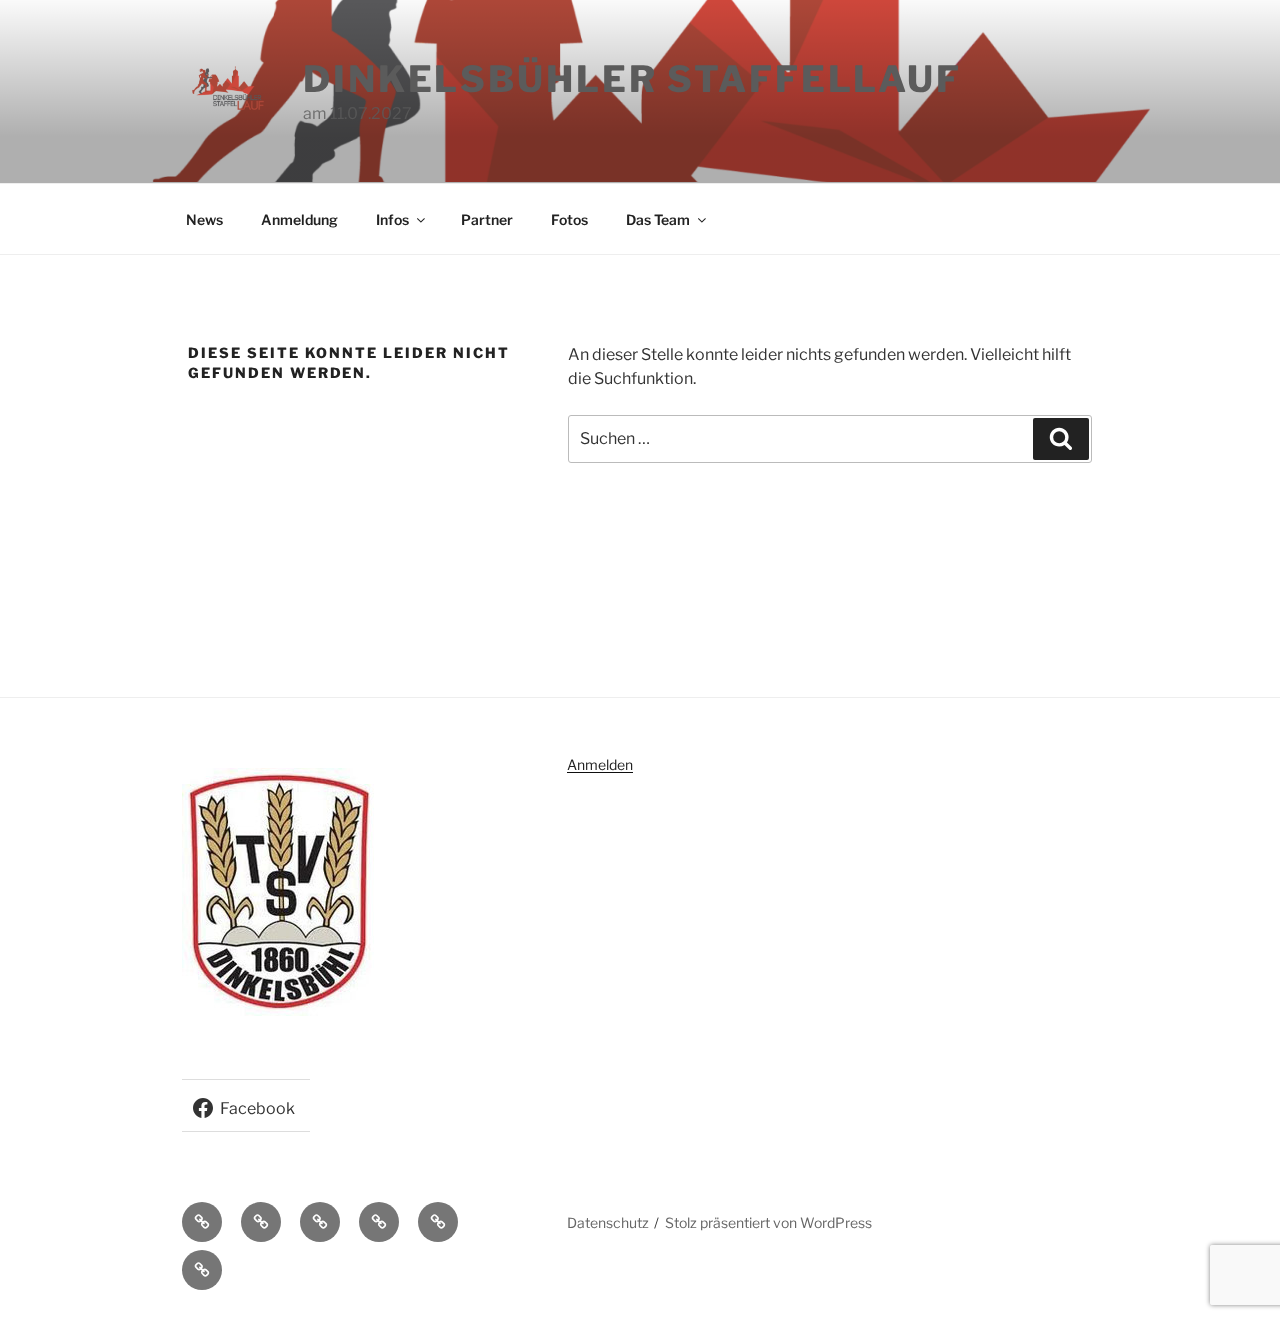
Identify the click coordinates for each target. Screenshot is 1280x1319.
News (204, 219)
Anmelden (600, 764)
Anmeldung (299, 219)
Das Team (658, 219)
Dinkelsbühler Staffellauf (632, 79)
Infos (392, 219)
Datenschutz (608, 1222)
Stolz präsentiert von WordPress (768, 1222)
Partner (487, 219)
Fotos (569, 219)
